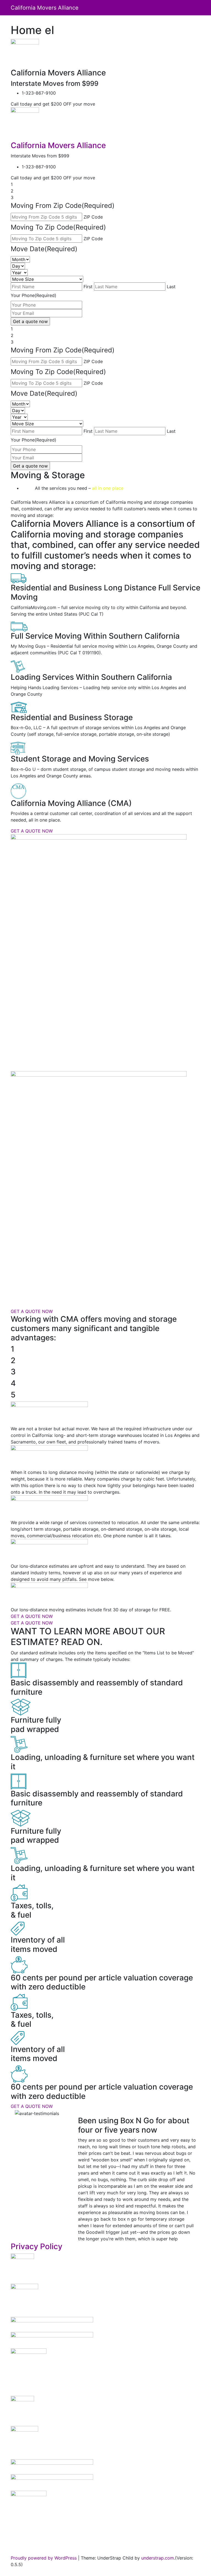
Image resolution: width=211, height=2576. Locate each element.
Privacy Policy (37, 2246)
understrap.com (158, 2558)
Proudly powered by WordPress (44, 2558)
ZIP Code (93, 217)
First (88, 287)
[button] (25, 2176)
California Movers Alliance (45, 8)
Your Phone (34, 295)
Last (171, 287)
